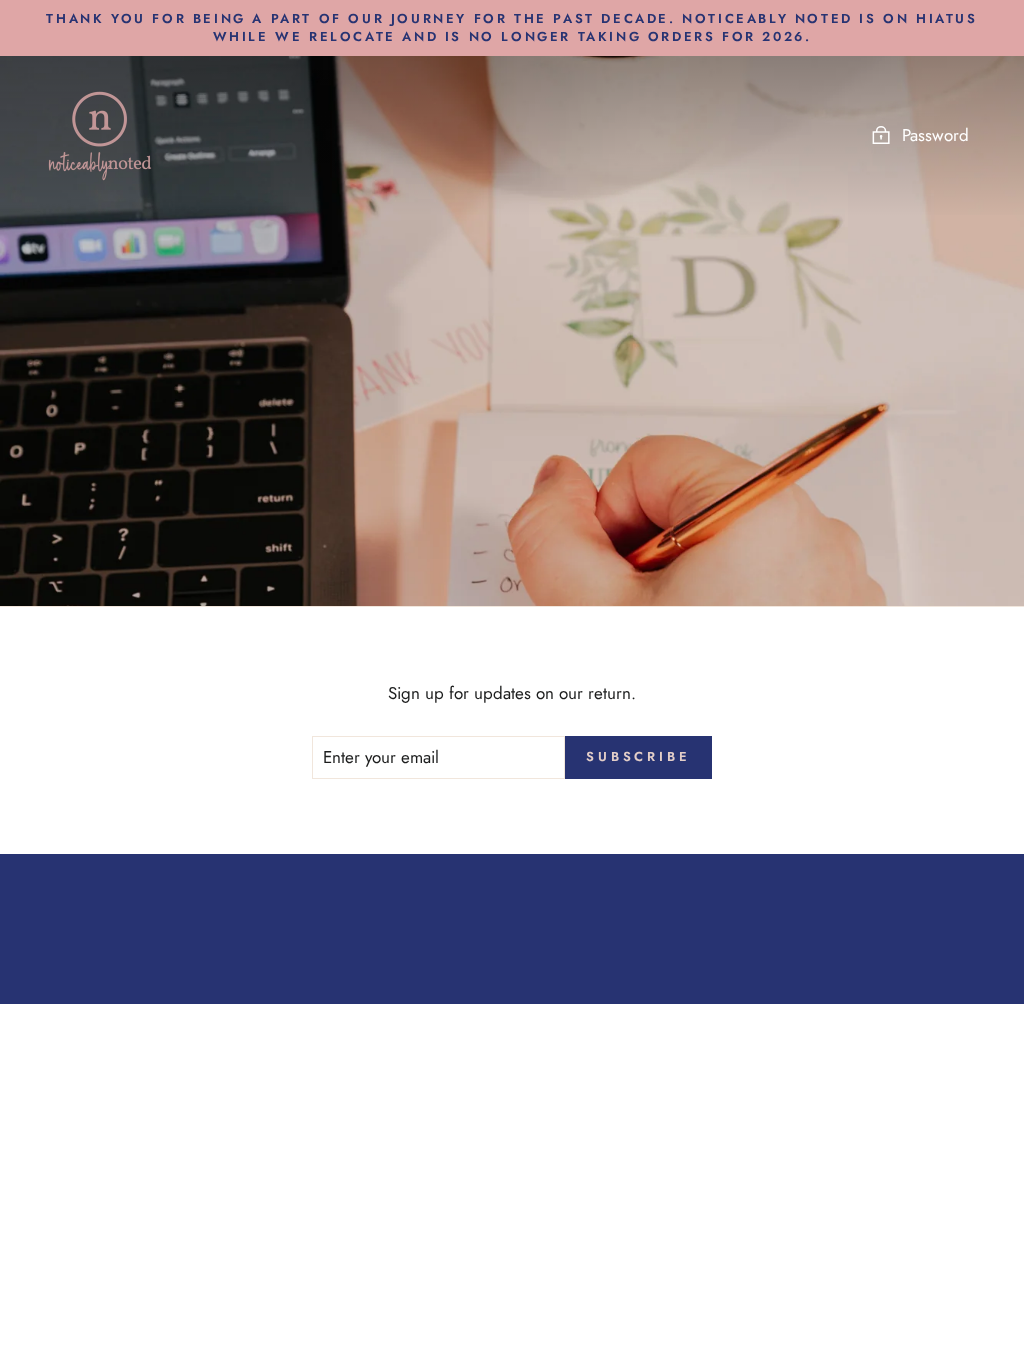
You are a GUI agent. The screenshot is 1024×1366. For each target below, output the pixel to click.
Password (935, 135)
